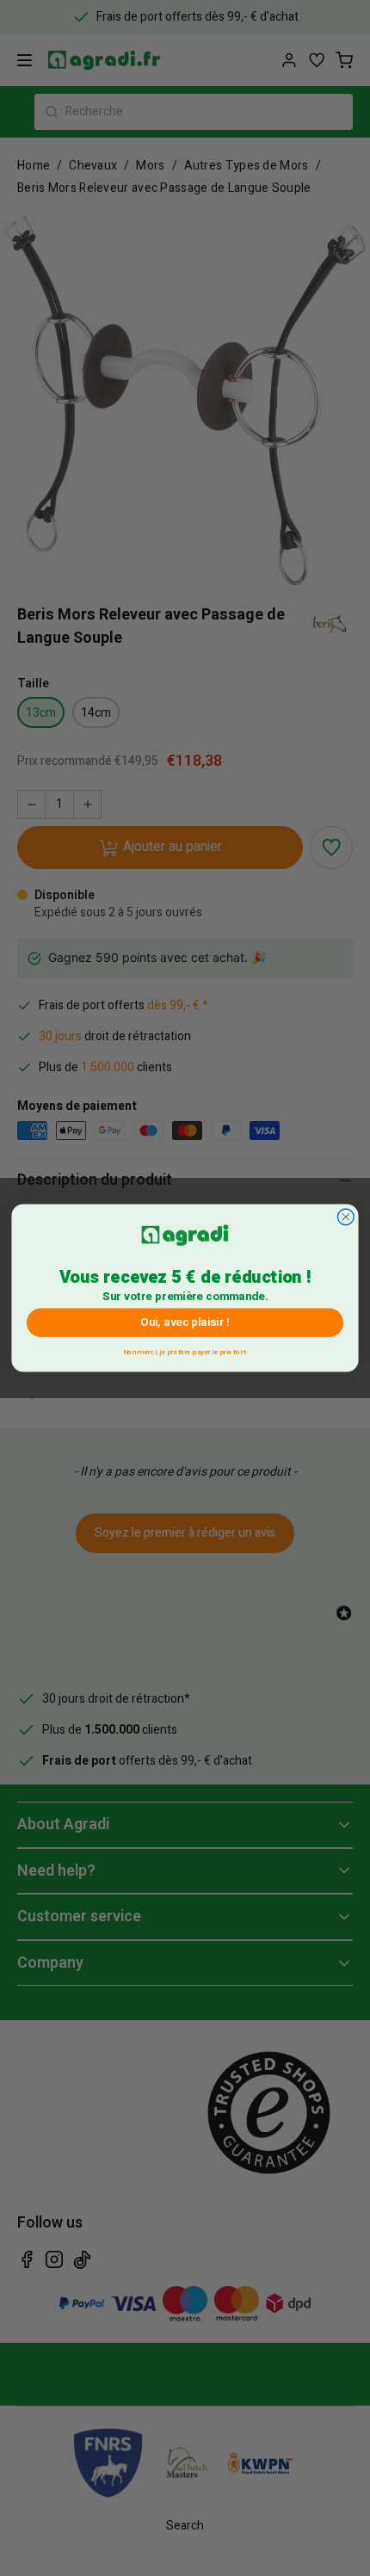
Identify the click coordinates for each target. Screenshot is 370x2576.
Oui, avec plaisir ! (185, 1322)
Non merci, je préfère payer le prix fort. (185, 1350)
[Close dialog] (345, 1217)
